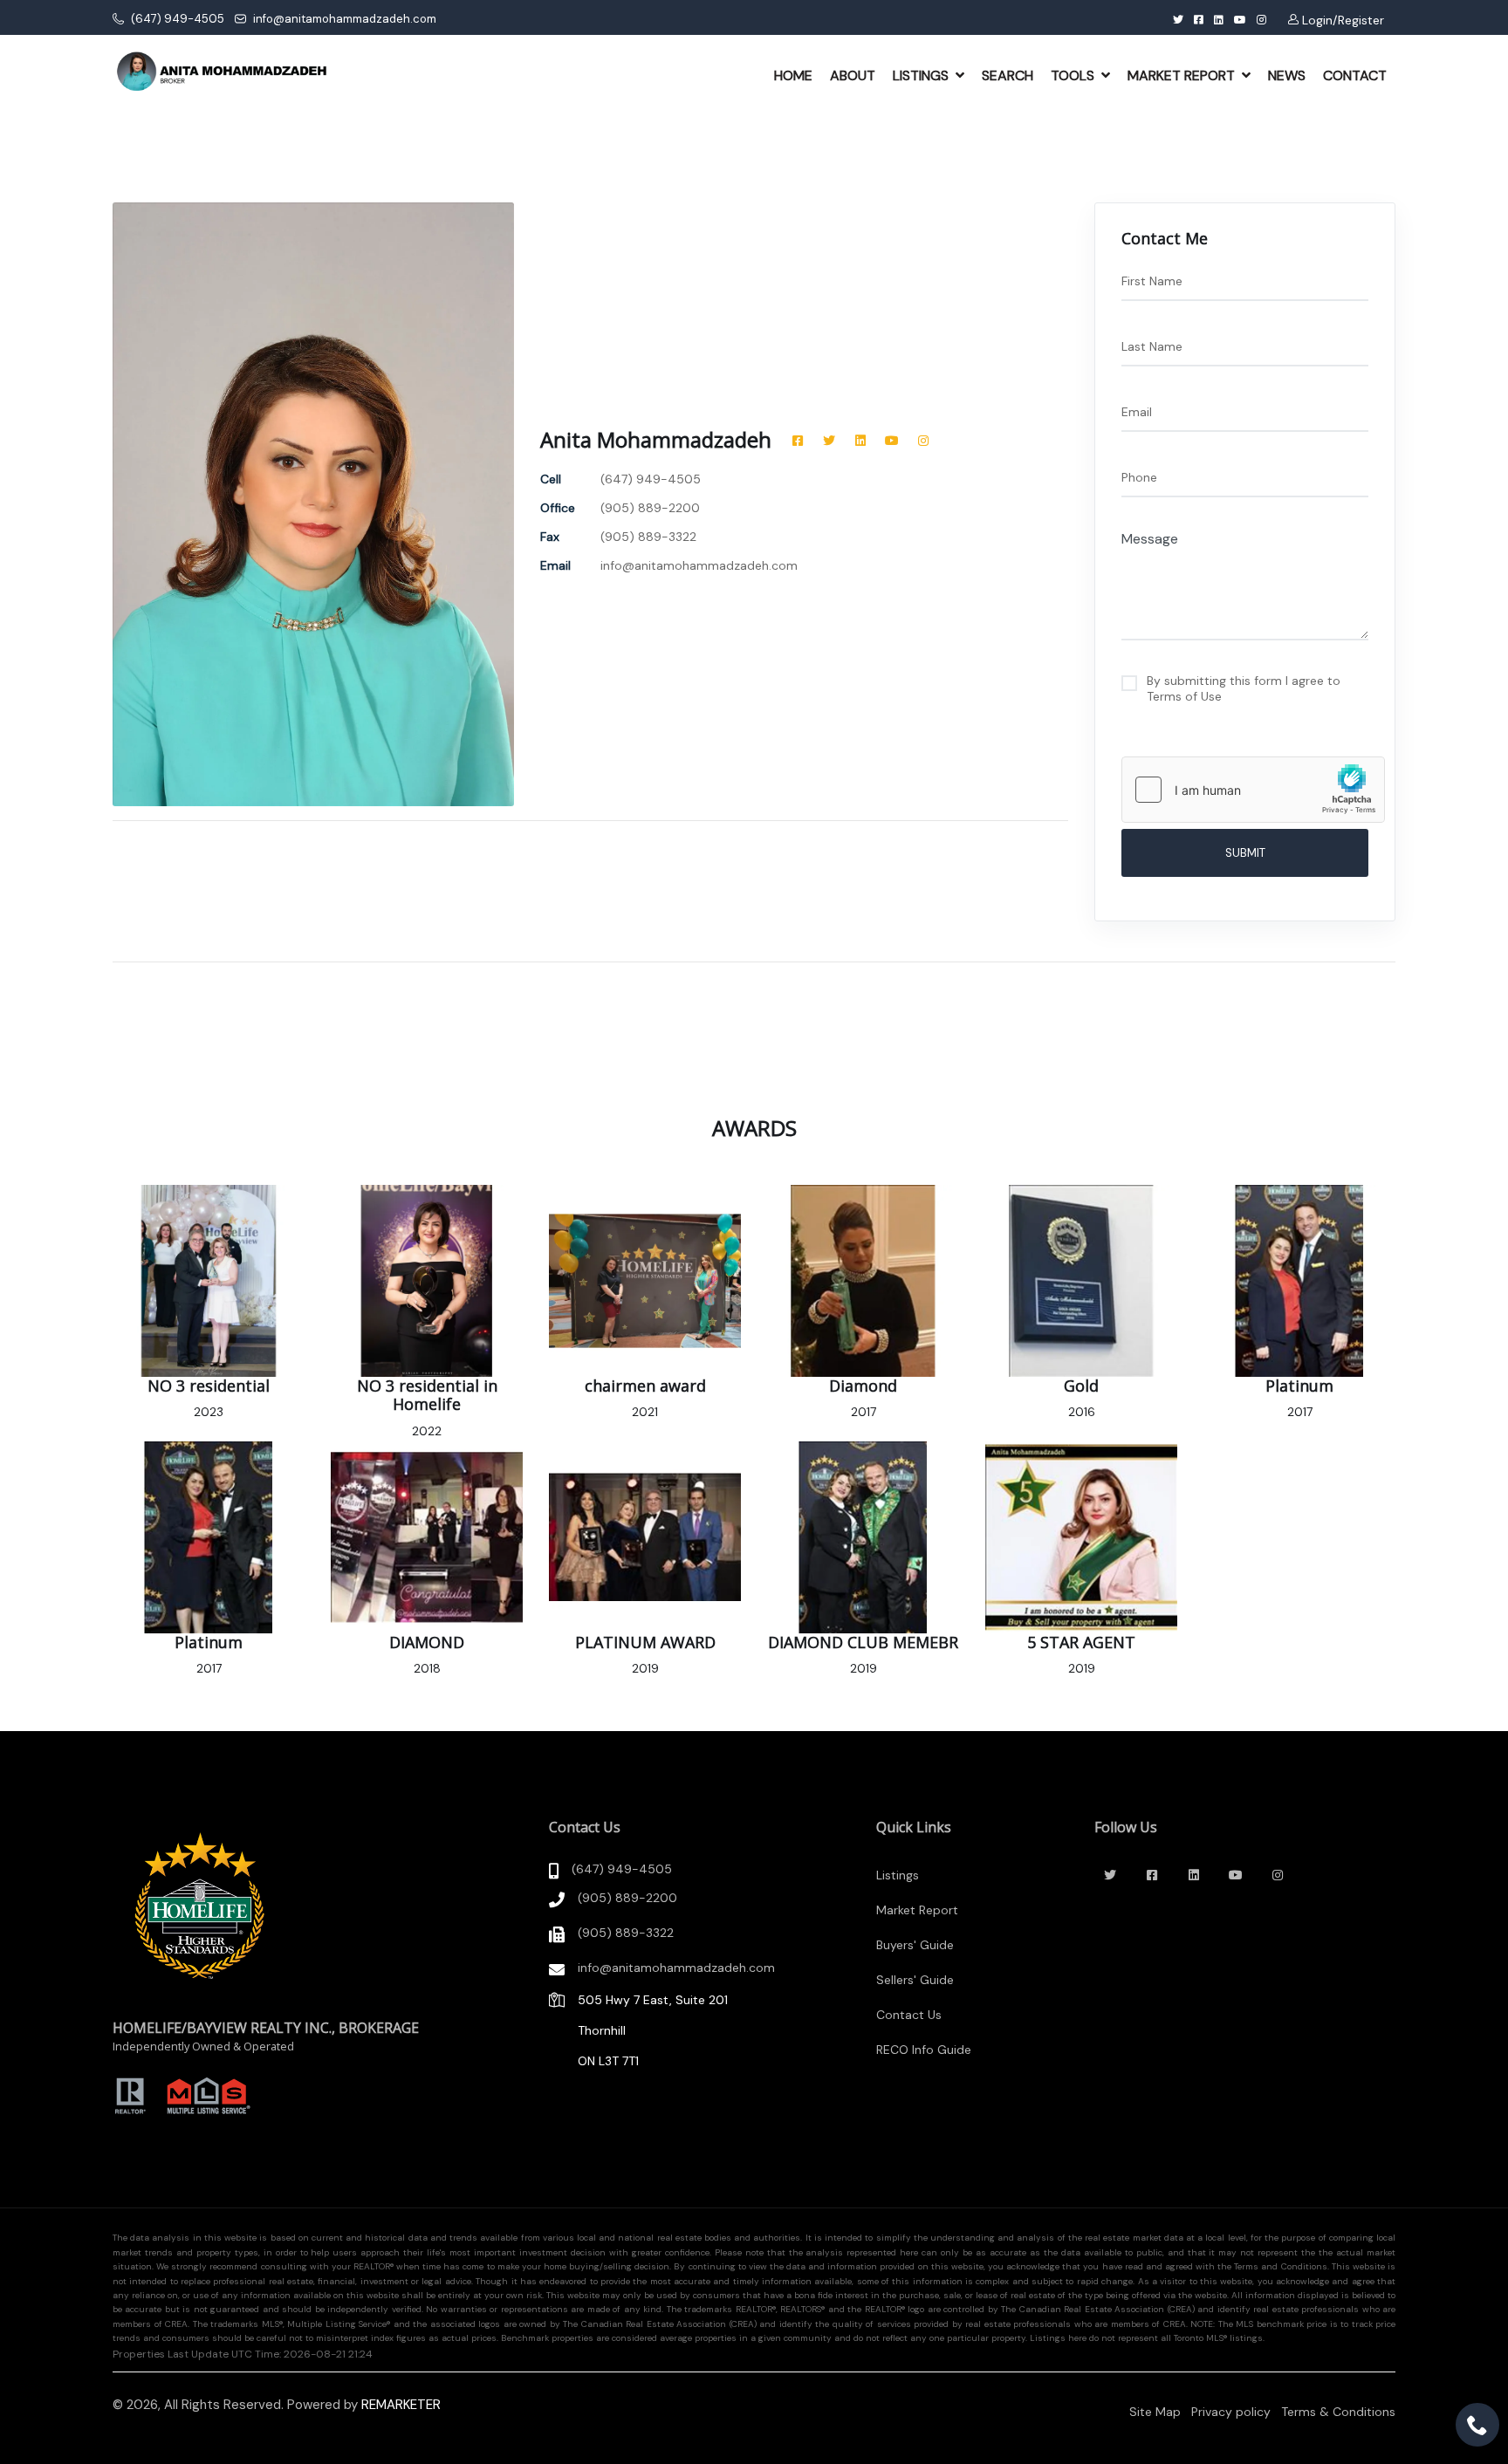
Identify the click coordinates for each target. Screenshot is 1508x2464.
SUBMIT (1245, 853)
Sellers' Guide (915, 1980)
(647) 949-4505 (176, 19)
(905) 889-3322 (626, 1933)
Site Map (1155, 2412)
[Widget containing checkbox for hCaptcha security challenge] (1253, 790)
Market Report (917, 1910)
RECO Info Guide (924, 2050)
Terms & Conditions (1338, 2412)
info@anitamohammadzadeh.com (343, 19)
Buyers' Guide (915, 1945)
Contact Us (909, 2015)
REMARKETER (401, 2405)
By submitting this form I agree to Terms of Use (1244, 688)
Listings (898, 1875)
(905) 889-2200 (627, 1898)
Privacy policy (1231, 2412)
